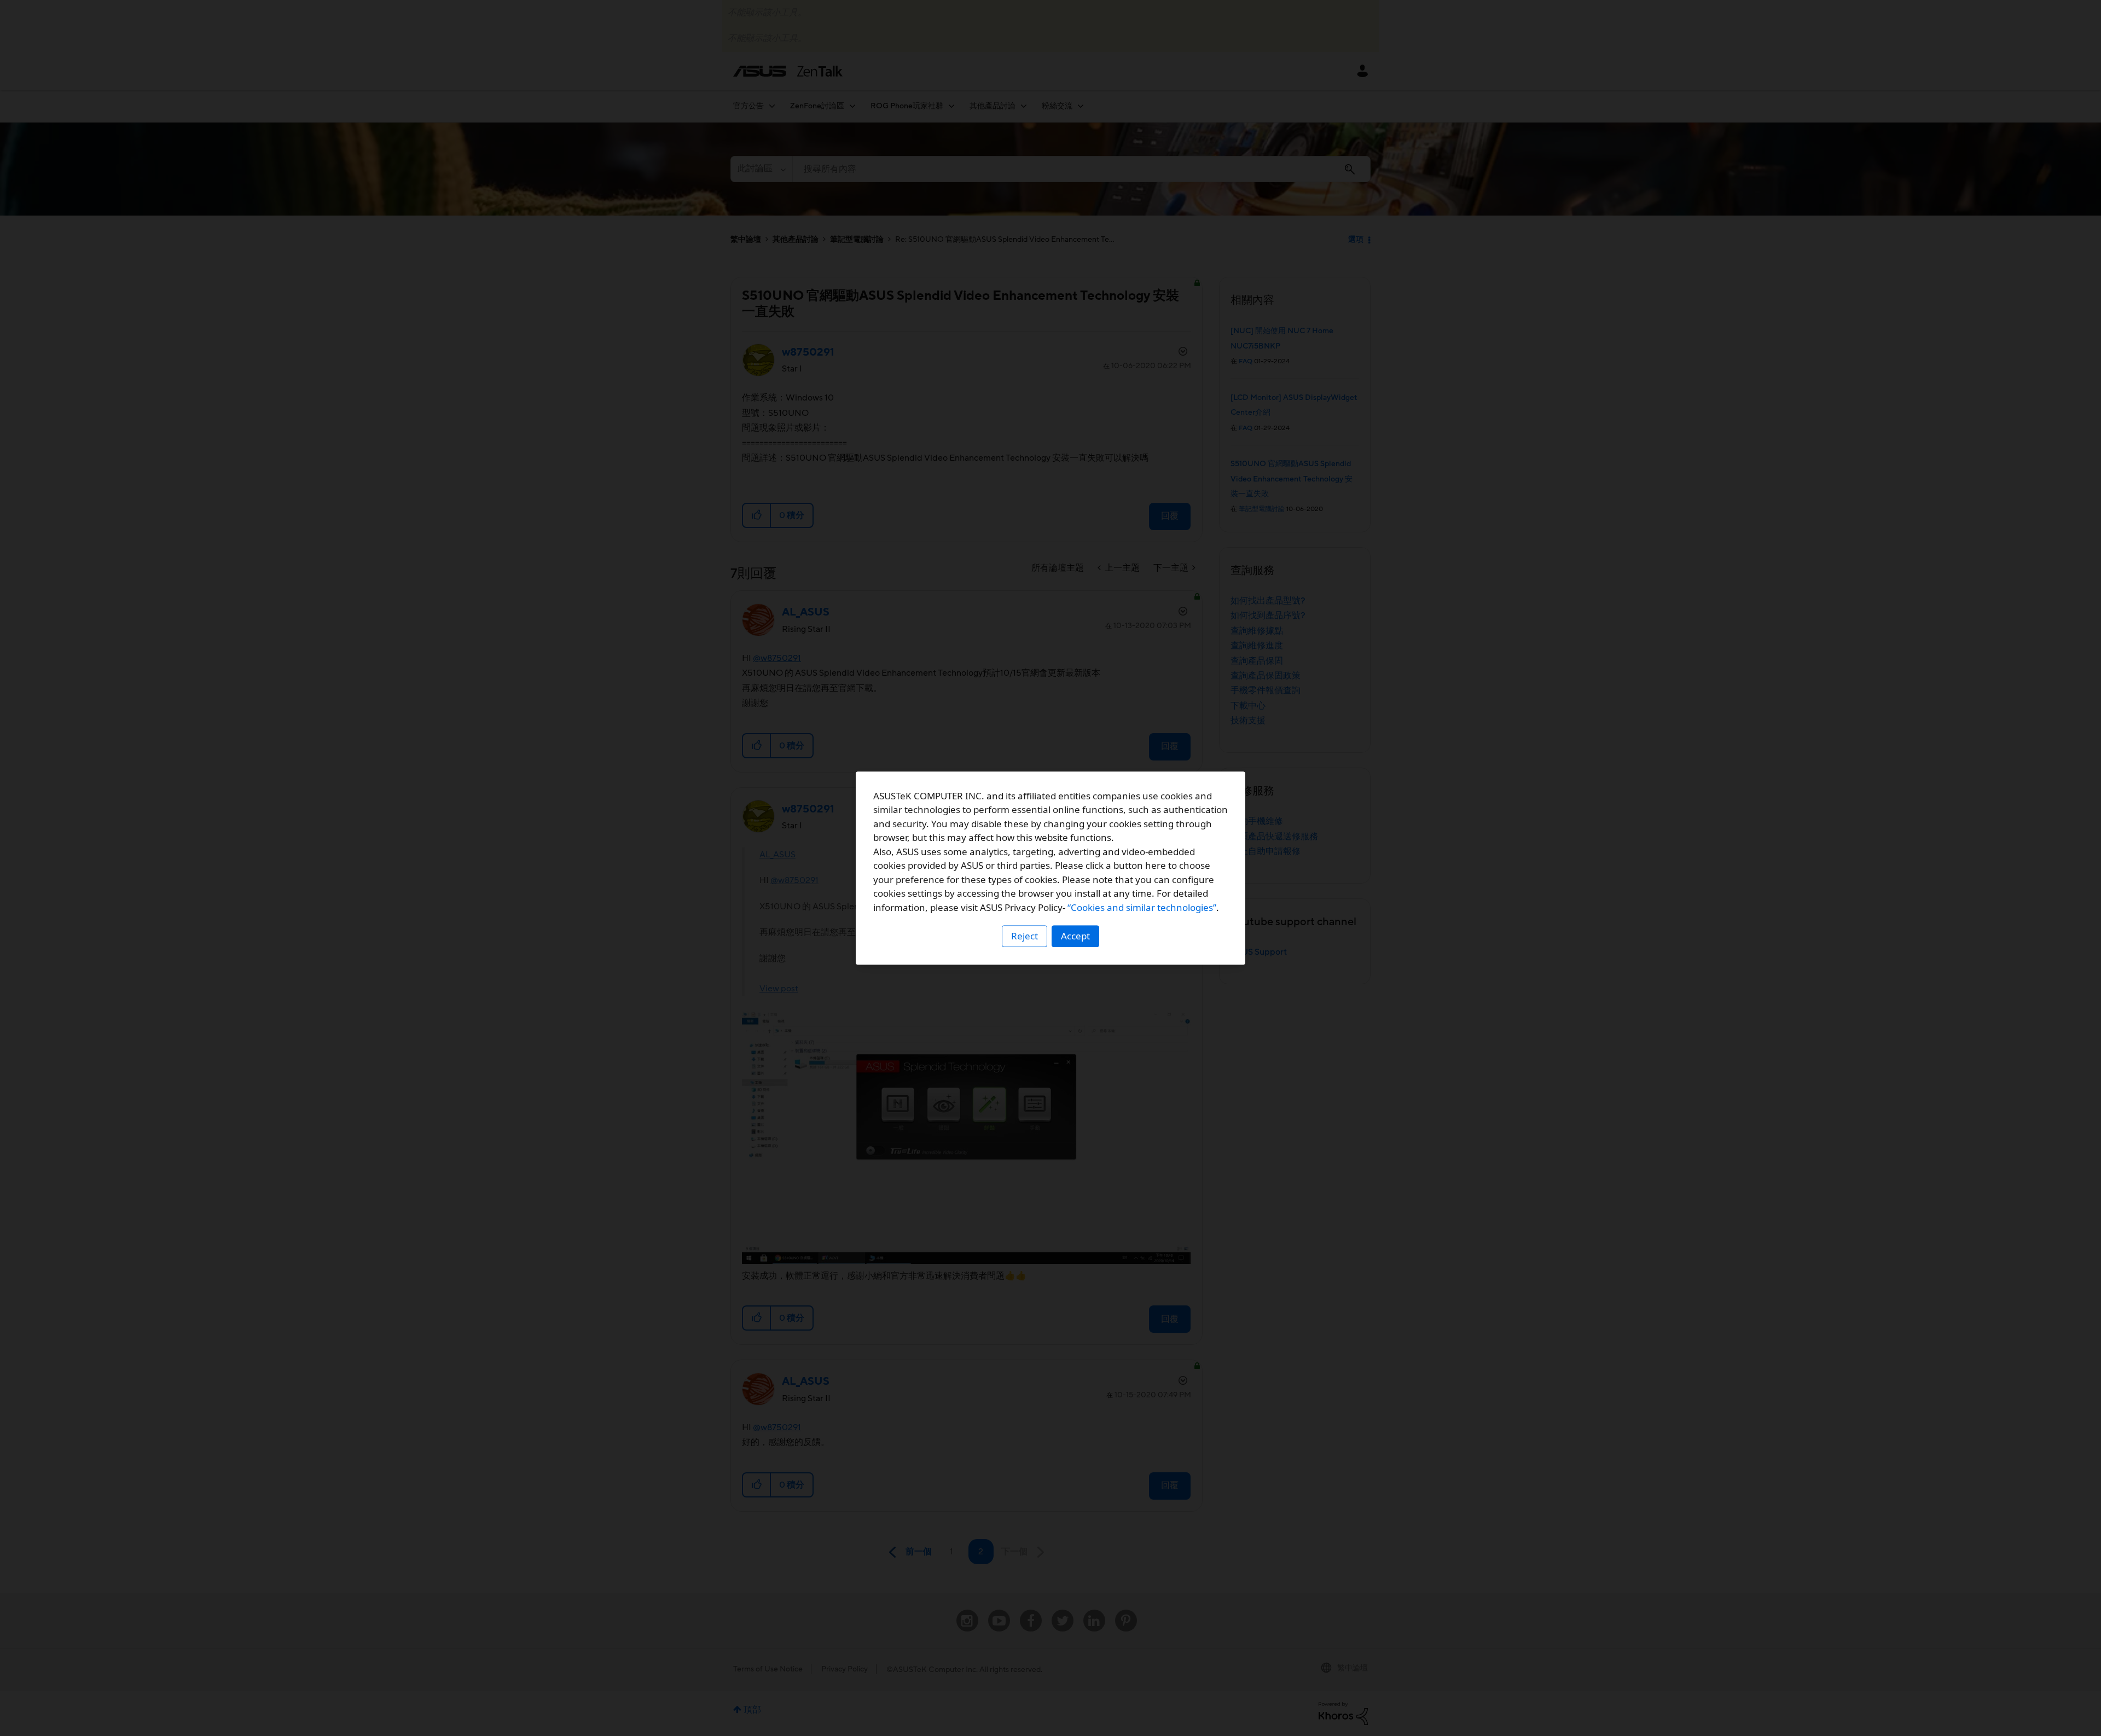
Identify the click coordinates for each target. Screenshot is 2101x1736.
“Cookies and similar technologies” (1142, 907)
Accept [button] (1075, 936)
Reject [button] (1025, 936)
